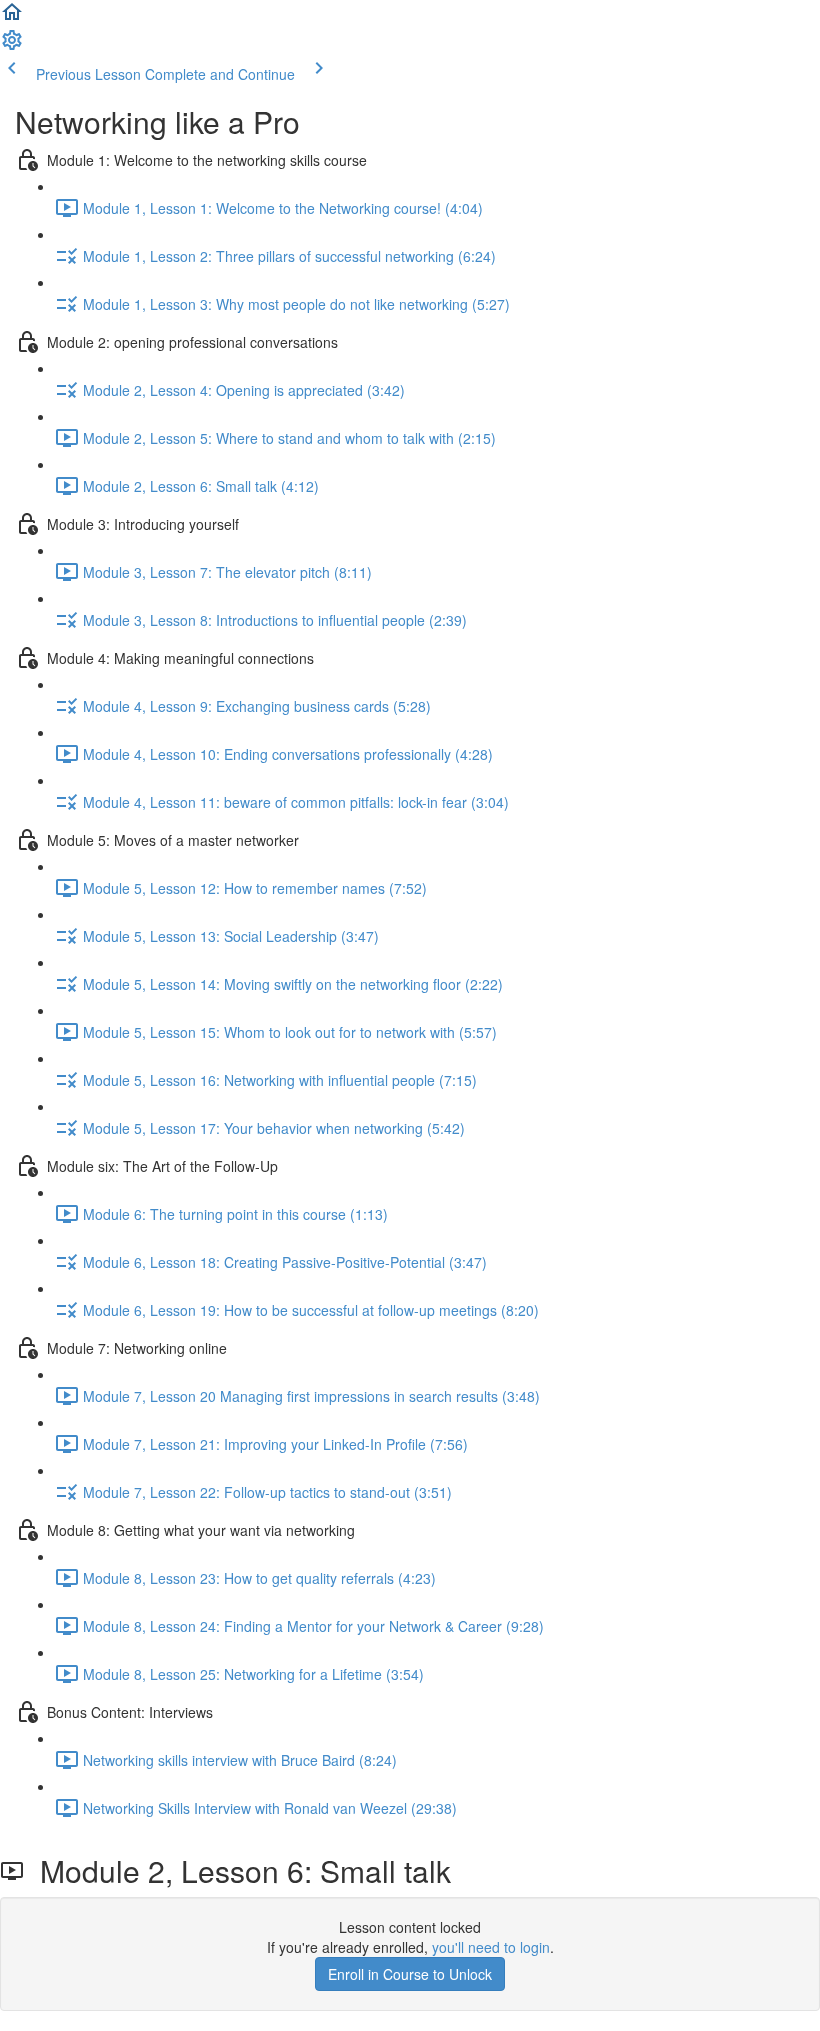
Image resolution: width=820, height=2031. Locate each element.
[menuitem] (12, 46)
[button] (12, 18)
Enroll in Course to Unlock (410, 1974)
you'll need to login (491, 1947)
